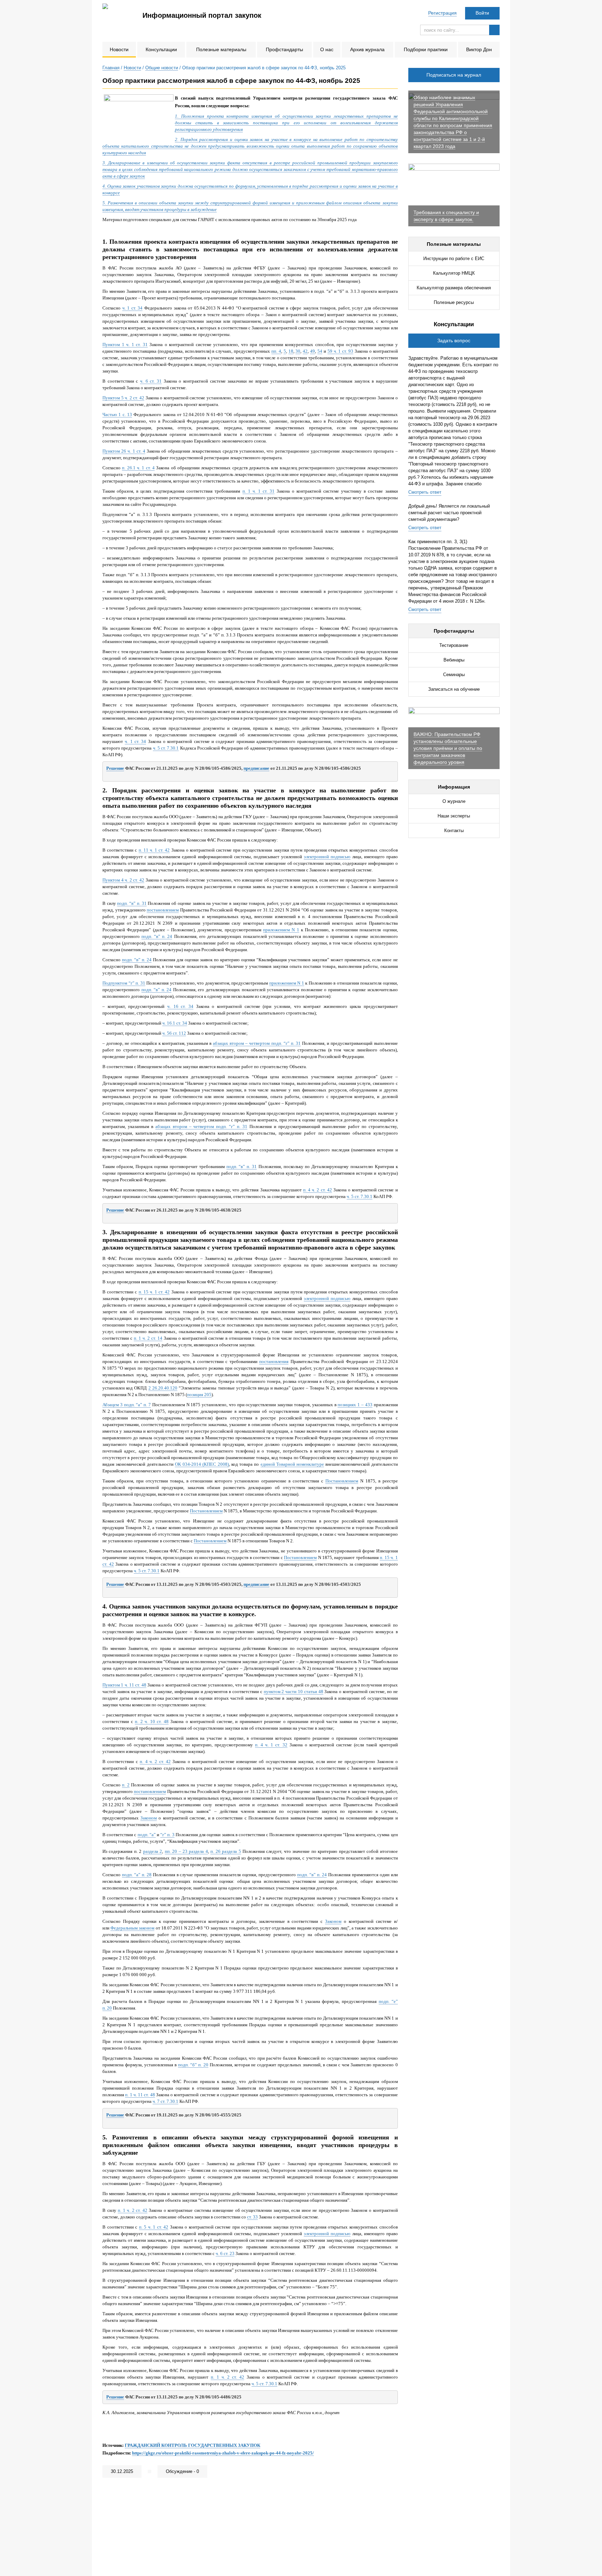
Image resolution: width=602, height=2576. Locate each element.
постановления (274, 1361)
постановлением (163, 910)
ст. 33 (252, 2217)
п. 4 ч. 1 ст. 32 (271, 1745)
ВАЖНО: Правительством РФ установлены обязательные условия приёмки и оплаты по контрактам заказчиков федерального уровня (448, 748)
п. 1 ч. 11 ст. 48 (140, 2095)
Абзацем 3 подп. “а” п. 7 (127, 1405)
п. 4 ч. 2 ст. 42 (318, 1190)
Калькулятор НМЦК (454, 273)
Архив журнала (367, 49)
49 (312, 351)
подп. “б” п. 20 (193, 2065)
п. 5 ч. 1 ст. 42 (154, 2227)
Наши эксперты (454, 816)
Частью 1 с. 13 (117, 414)
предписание (256, 768)
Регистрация (442, 13)
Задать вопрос (454, 340)
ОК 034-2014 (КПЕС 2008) (202, 1464)
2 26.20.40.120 (163, 1388)
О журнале (454, 801)
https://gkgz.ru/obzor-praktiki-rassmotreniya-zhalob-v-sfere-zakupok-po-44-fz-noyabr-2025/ (223, 2453)
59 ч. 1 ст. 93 (340, 351)
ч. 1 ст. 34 (133, 308)
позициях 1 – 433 (355, 1405)
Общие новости (162, 68)
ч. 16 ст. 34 (180, 1006)
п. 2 (126, 1785)
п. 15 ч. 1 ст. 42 (154, 1292)
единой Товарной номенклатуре (292, 1464)
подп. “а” (147, 1835)
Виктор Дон (479, 49)
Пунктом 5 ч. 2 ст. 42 (123, 398)
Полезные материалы (221, 49)
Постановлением (342, 1481)
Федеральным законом (132, 1928)
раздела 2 (153, 1851)
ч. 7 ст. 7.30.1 (165, 2101)
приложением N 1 (281, 930)
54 (320, 351)
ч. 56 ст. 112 (174, 1033)
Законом (149, 1818)
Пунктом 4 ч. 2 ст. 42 (123, 880)
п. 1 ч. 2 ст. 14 (148, 1338)
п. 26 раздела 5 (226, 1851)
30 (298, 351)
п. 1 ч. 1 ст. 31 (258, 491)
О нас (327, 49)
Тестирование (454, 645)
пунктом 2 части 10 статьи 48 (294, 1692)
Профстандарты (284, 49)
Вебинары (454, 660)
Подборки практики (426, 49)
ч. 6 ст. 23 (225, 2253)
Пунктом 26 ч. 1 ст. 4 (124, 451)
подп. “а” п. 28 (137, 1875)
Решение (115, 768)
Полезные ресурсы (454, 302)
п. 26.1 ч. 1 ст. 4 (138, 468)
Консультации (161, 49)
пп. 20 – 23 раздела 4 (186, 1851)
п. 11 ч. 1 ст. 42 (154, 850)
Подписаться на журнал (454, 75)
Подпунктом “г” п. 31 (124, 983)
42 (305, 351)
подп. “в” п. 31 (132, 903)
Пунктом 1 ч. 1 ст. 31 (125, 344)
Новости (119, 49)
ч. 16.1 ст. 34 (175, 1023)
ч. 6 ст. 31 (151, 381)
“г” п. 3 (167, 1835)
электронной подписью (327, 857)
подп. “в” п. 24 (157, 936)
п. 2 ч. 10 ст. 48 (152, 1721)
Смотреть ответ (425, 492)
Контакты (454, 831)
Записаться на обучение (454, 689)
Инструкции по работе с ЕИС (454, 259)
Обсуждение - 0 (182, 2471)
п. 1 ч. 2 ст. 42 (133, 2210)
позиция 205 (199, 1395)
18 (291, 351)
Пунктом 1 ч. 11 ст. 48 (124, 1685)
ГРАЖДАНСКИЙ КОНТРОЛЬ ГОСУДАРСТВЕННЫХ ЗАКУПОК (192, 2445)
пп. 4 (276, 351)
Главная (111, 68)
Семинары (454, 675)
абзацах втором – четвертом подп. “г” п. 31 (257, 1043)
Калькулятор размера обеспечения (454, 288)
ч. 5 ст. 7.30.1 (166, 748)
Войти (482, 13)
